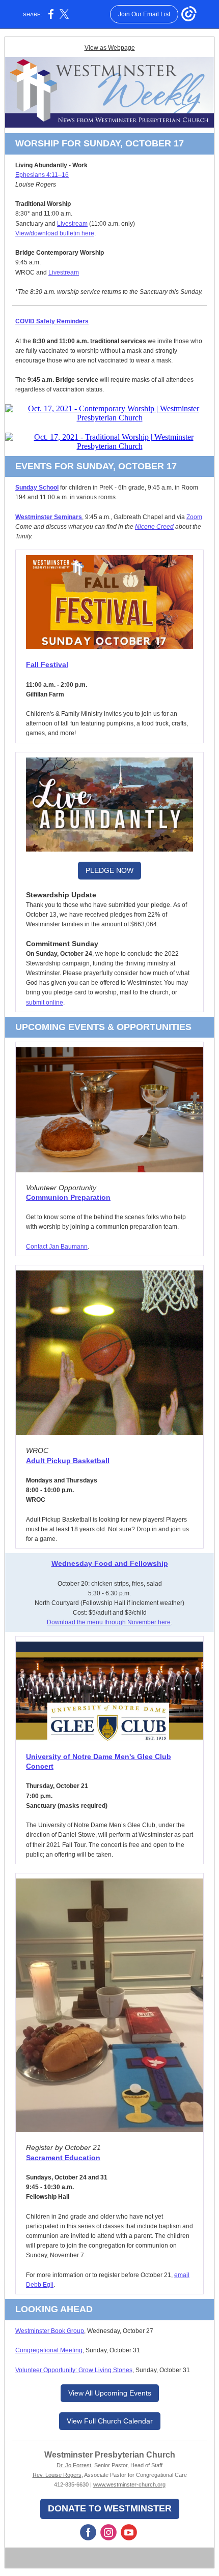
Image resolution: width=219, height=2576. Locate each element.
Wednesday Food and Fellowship (110, 1563)
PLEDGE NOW (109, 870)
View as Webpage (110, 48)
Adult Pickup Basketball (68, 1461)
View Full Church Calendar (110, 2421)
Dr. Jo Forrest (74, 2465)
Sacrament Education (63, 2158)
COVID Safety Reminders (52, 321)
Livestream (72, 224)
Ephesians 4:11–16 (42, 175)
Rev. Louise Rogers (57, 2475)
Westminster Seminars (49, 517)
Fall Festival (47, 664)
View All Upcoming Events (110, 2393)
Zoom (194, 517)
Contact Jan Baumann (57, 1247)
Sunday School (37, 488)
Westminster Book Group (50, 2331)
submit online (45, 1003)
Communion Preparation (68, 1197)
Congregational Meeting (49, 2350)
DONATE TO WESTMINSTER (110, 2508)
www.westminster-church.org (129, 2484)
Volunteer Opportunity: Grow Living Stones (74, 2370)
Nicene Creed (154, 527)
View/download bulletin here (55, 233)
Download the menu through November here (109, 1622)
